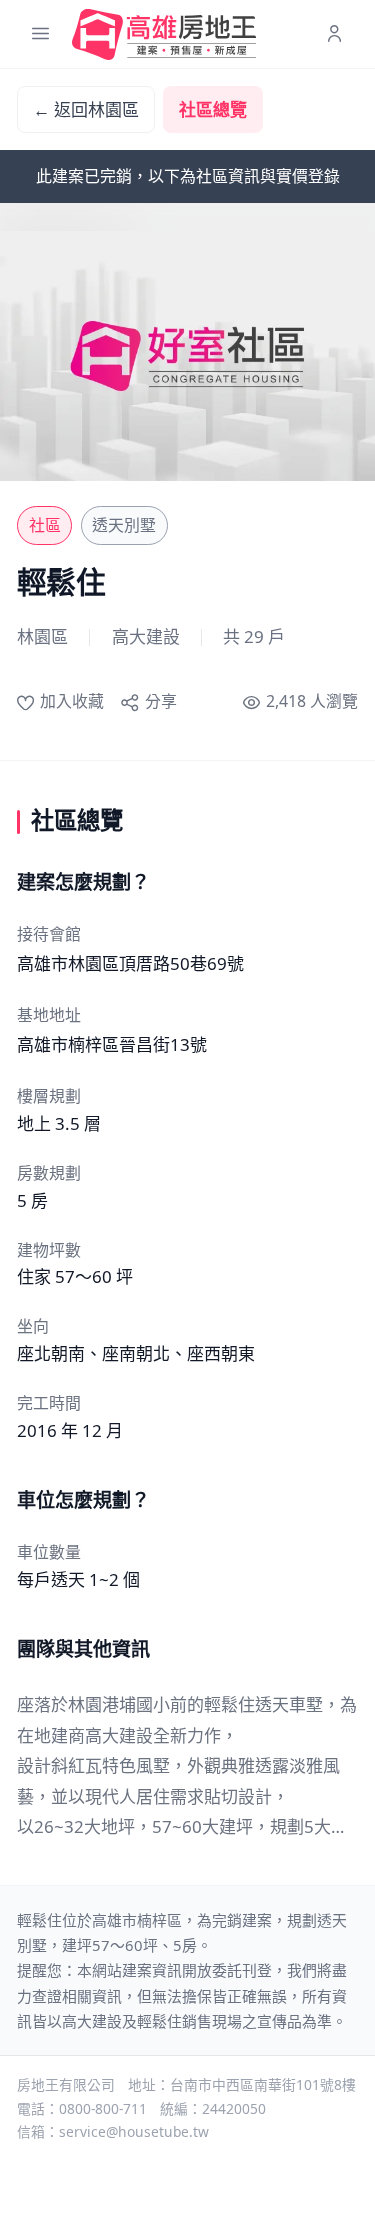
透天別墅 (124, 525)
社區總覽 (213, 109)
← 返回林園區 (86, 109)
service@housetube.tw (134, 2131)
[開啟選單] (40, 34)
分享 (160, 701)
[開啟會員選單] (334, 34)
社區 (45, 525)
